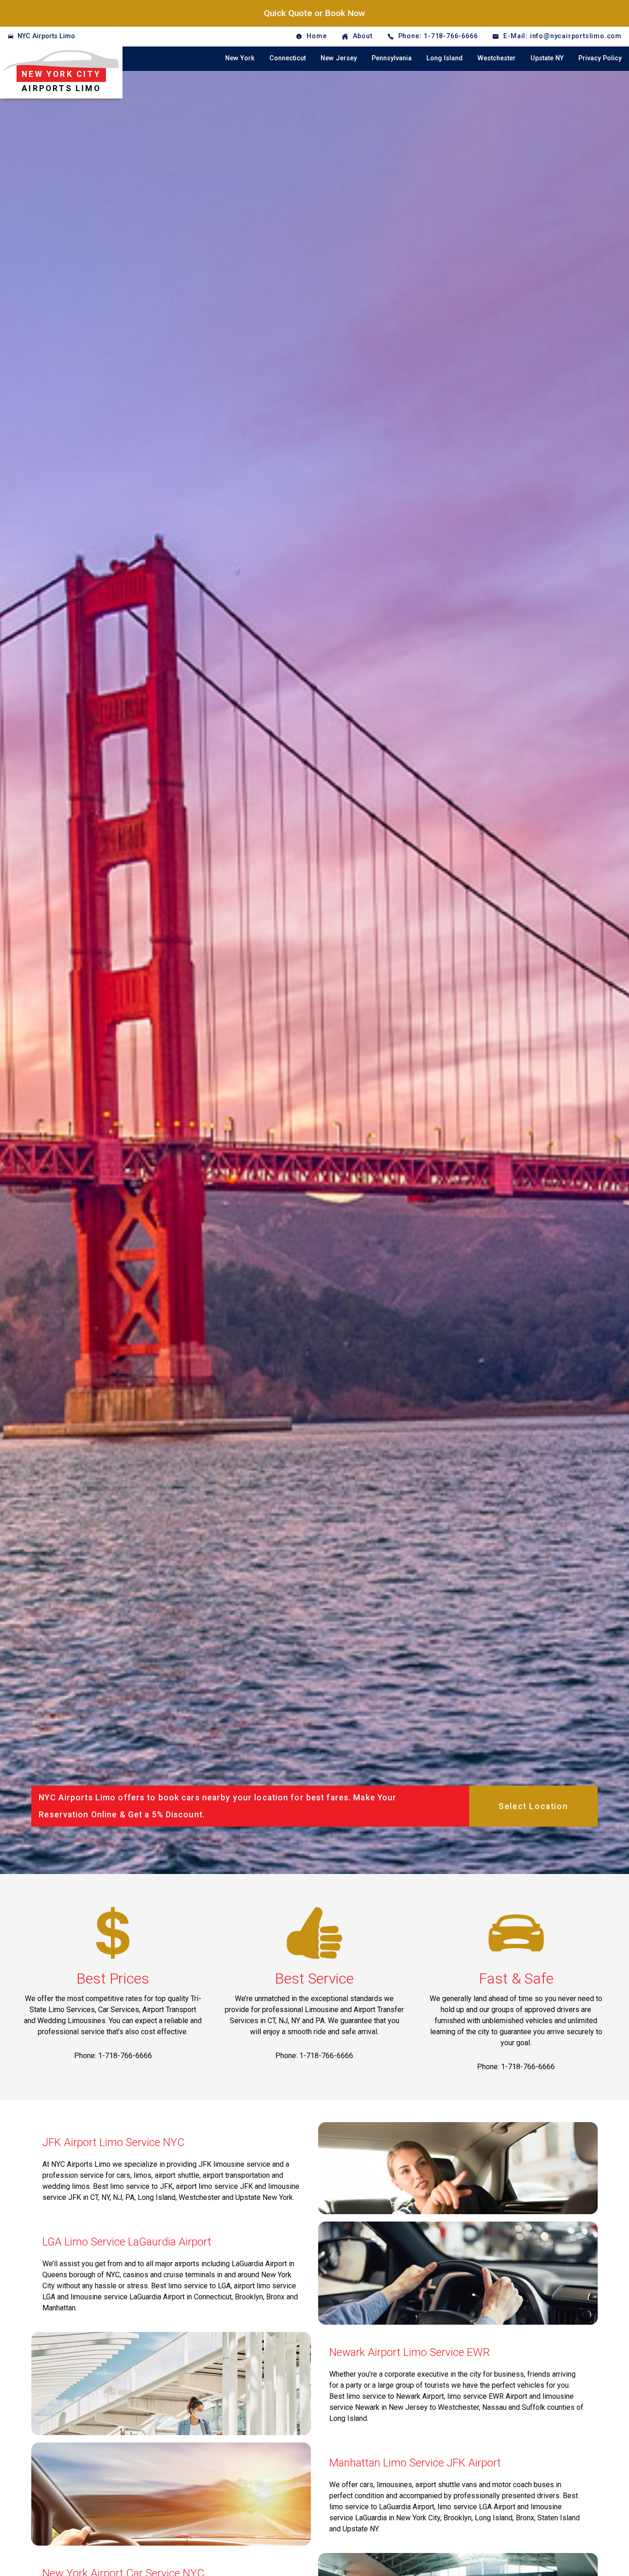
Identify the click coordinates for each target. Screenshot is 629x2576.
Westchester (497, 58)
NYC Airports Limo (46, 36)
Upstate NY (547, 58)
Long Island (445, 58)
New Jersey (339, 58)
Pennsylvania (392, 58)
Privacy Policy (600, 58)
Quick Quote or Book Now (314, 13)
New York (240, 58)
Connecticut (288, 58)
